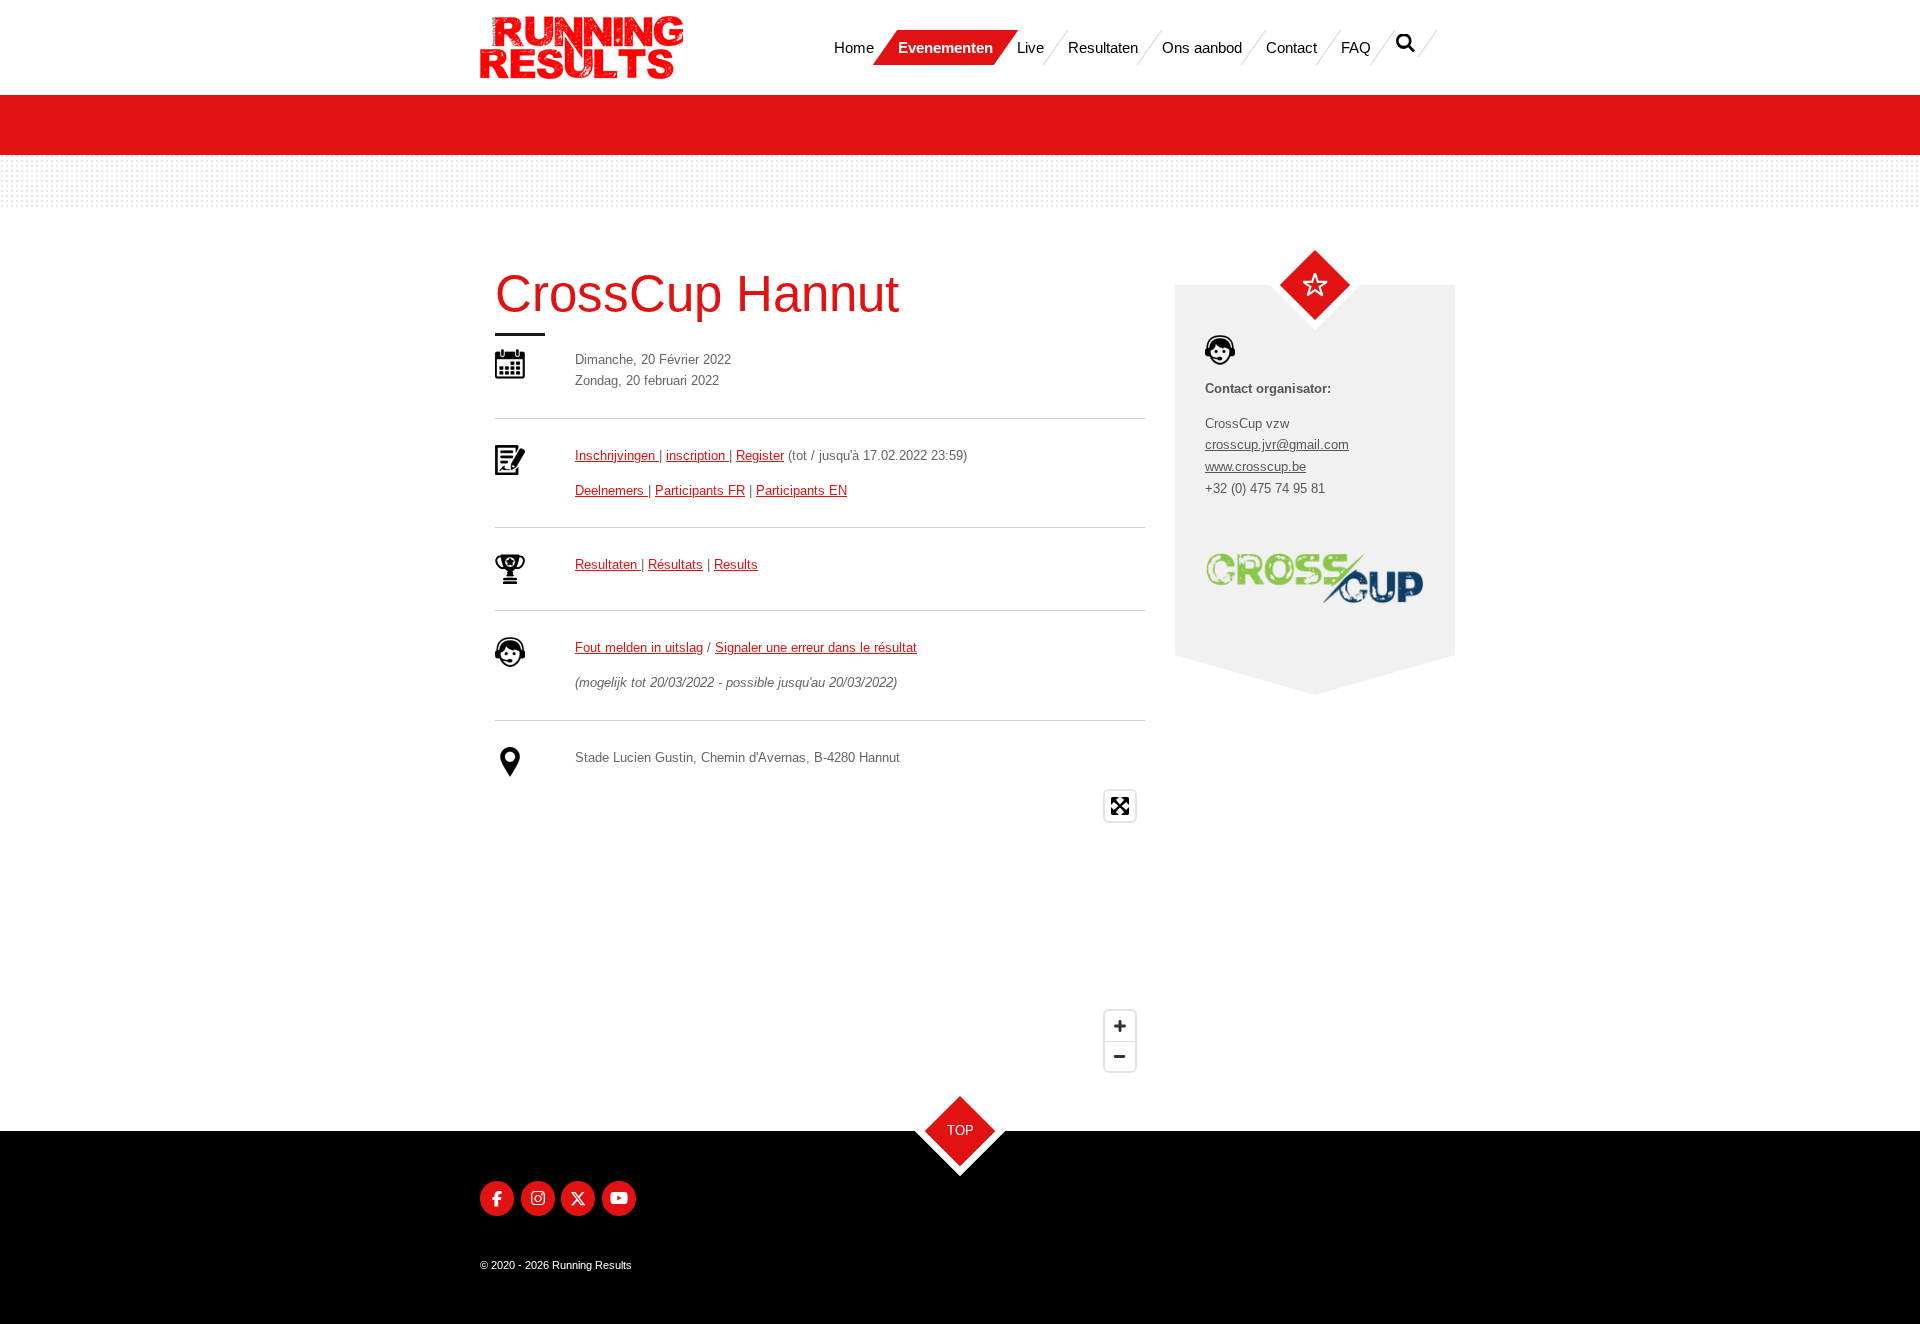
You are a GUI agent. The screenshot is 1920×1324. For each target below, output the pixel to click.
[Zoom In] (1120, 1026)
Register (760, 455)
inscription (697, 455)
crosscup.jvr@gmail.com (1277, 444)
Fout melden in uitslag (639, 647)
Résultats (675, 564)
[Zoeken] (1405, 43)
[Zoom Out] (1120, 1056)
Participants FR (700, 490)
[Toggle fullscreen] (1120, 806)
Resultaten (608, 564)
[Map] (860, 931)
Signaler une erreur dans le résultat (816, 647)
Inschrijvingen (617, 455)
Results (736, 564)
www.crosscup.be (1255, 466)
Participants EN (801, 490)
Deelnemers (611, 490)
